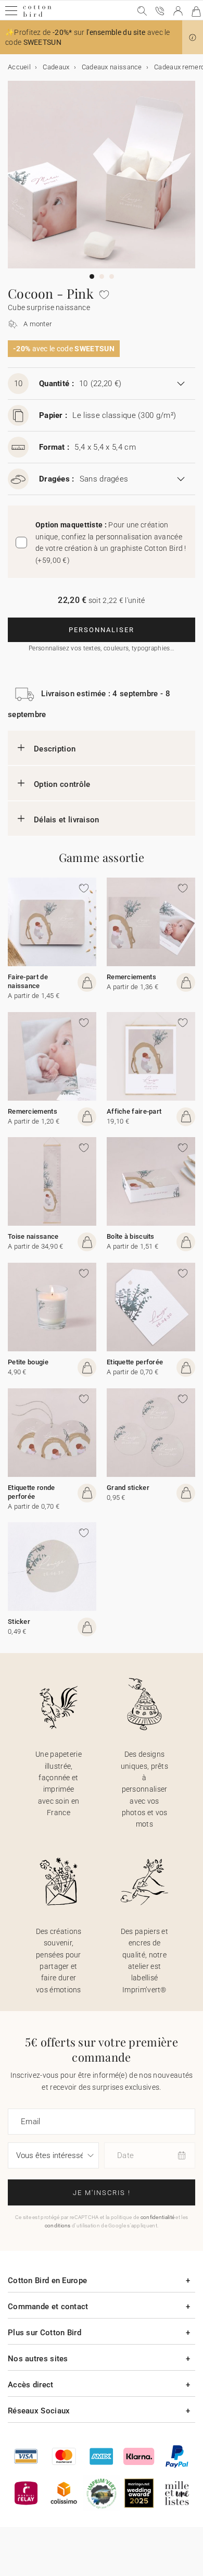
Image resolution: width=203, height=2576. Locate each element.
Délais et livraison (67, 820)
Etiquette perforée (135, 1362)
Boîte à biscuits (131, 1236)
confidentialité (158, 2217)
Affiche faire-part (134, 1111)
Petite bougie (28, 1362)
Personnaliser (102, 630)
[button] (193, 38)
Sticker (19, 1622)
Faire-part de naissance (28, 981)
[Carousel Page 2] (102, 276)
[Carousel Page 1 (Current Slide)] (92, 276)
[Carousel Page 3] (112, 276)
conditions (58, 2226)
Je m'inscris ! (102, 2193)
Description (55, 749)
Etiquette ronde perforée (31, 1492)
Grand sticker (128, 1488)
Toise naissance (33, 1236)
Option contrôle (62, 784)
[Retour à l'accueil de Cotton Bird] (37, 15)
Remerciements (131, 977)
